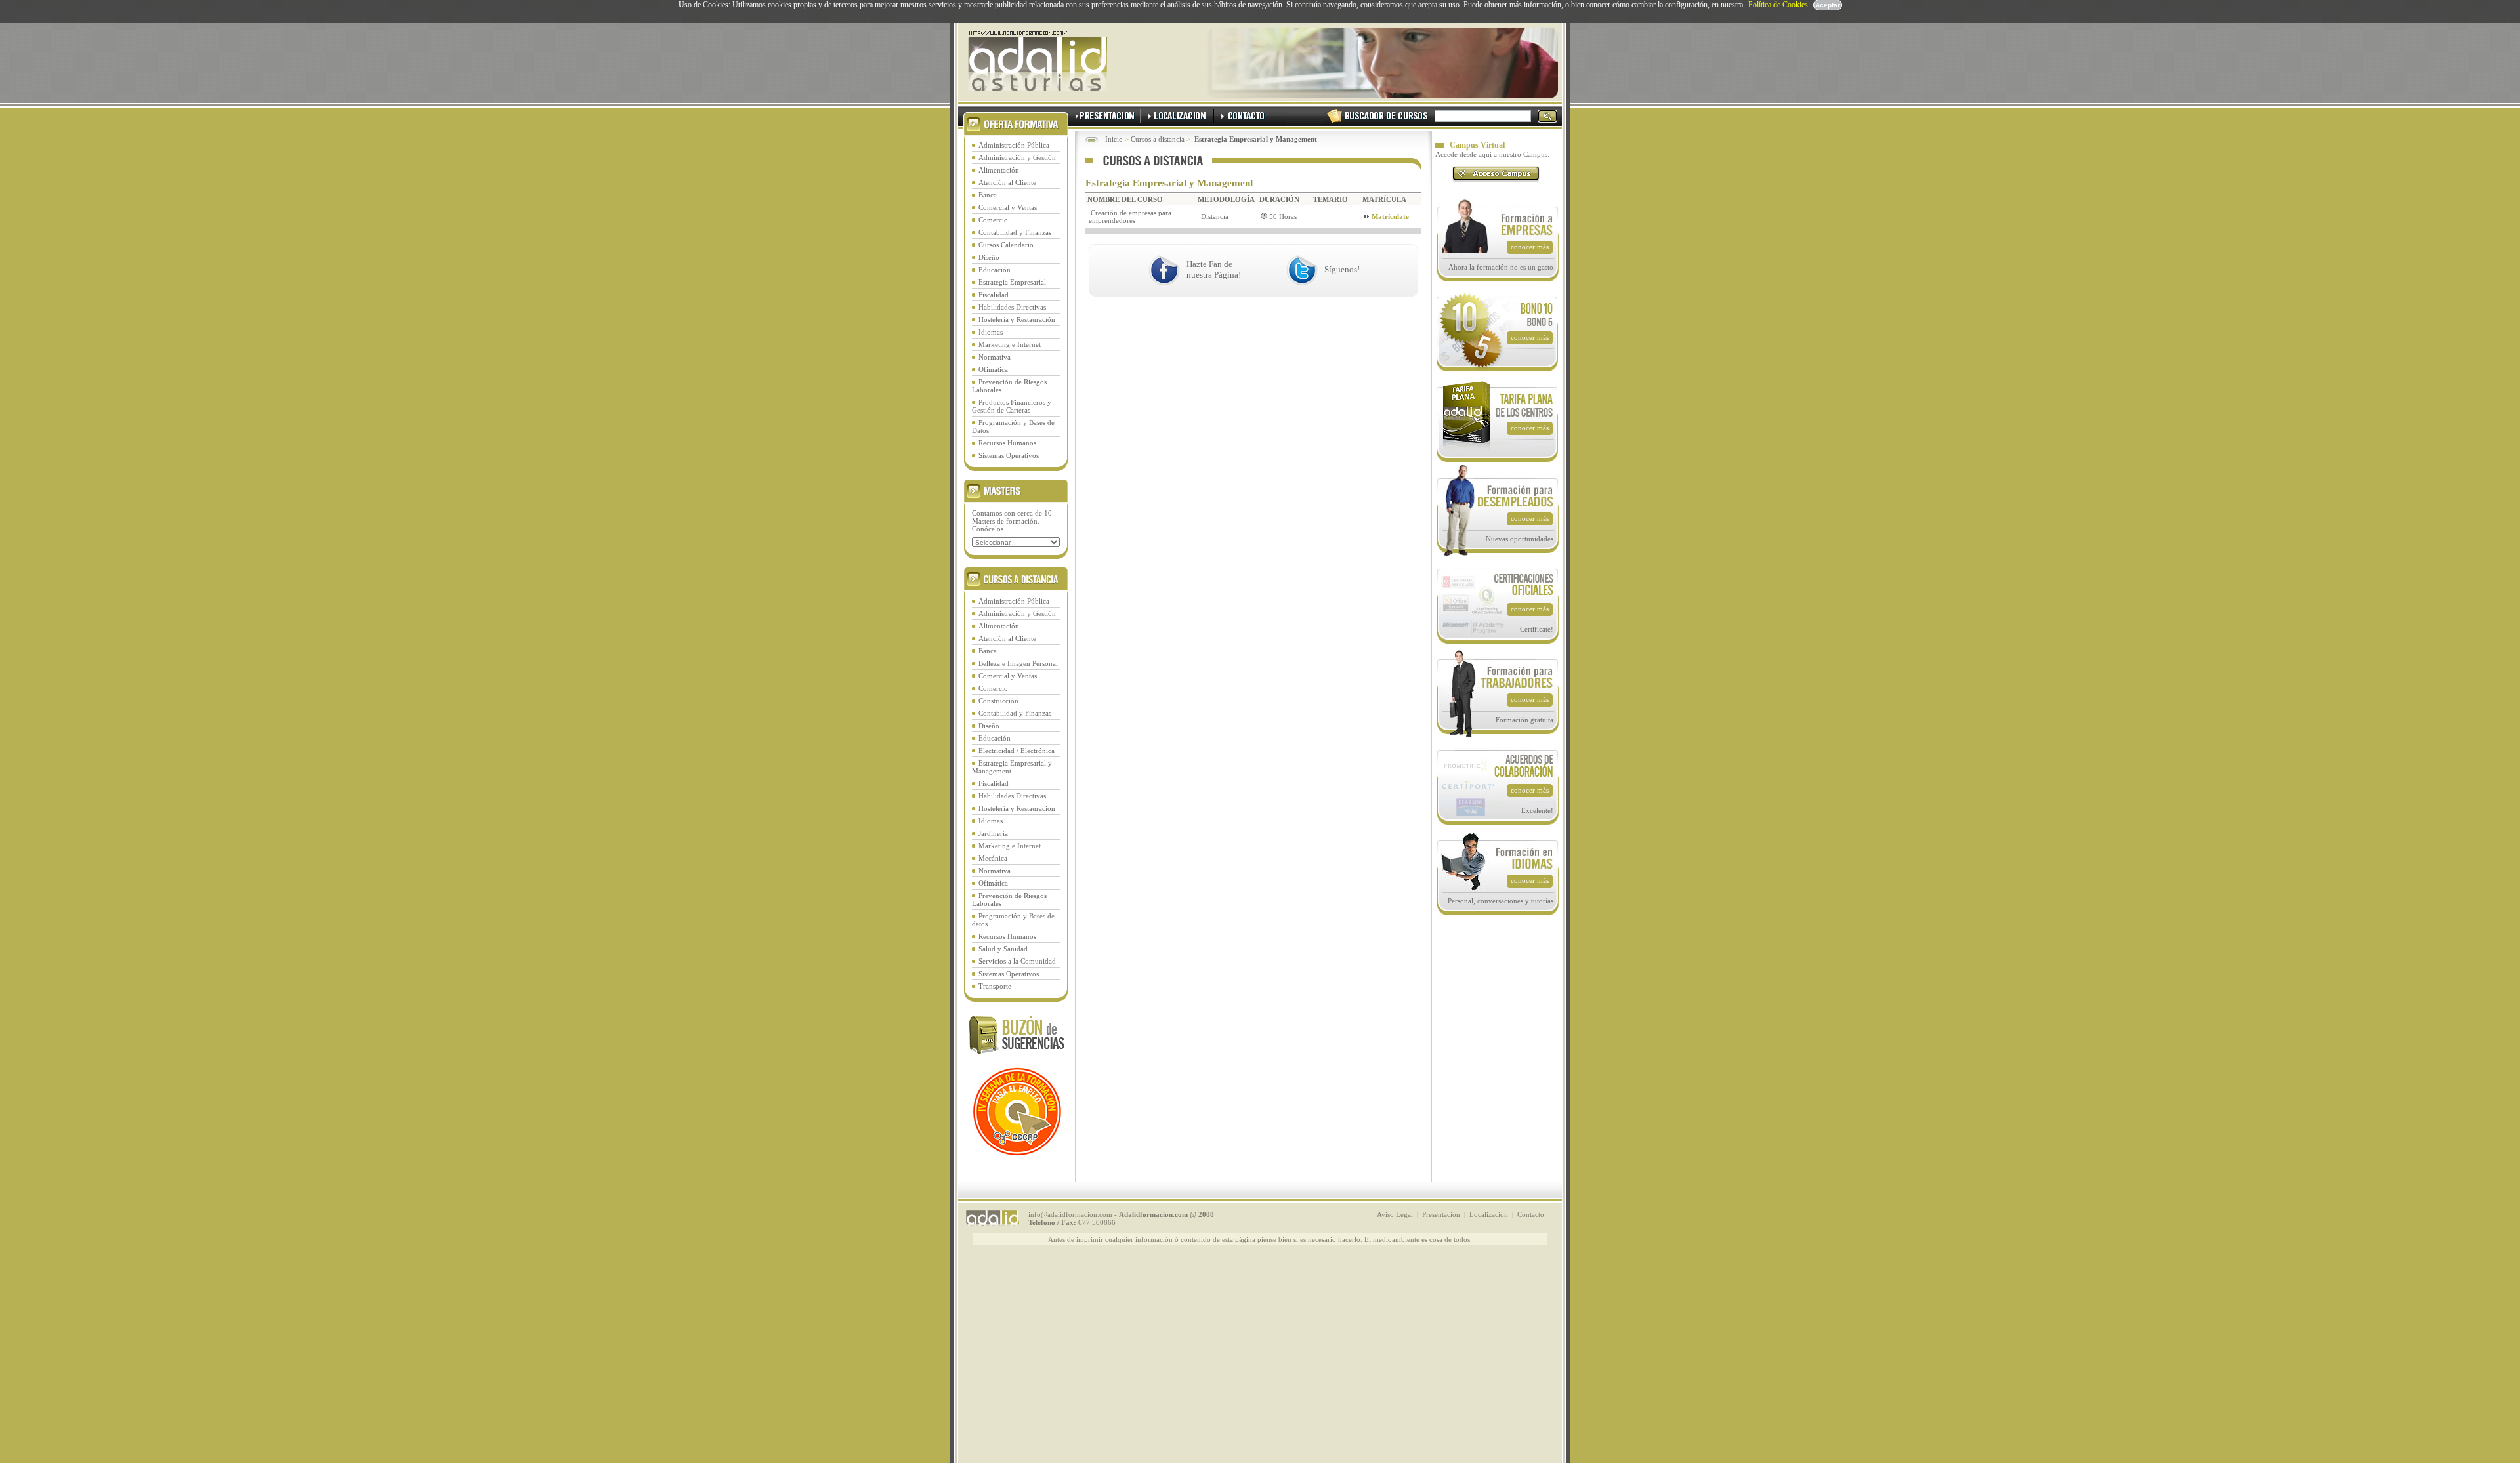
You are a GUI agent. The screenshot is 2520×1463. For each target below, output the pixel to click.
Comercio (993, 220)
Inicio (1114, 139)
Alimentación (999, 170)
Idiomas (991, 332)
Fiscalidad (994, 295)
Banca (988, 195)
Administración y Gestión (1017, 157)
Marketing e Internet (1010, 344)
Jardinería (993, 833)
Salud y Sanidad (1003, 949)
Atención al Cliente (1007, 182)
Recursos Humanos (1007, 443)
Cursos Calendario (1006, 245)
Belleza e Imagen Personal (1018, 663)
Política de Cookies (1778, 5)
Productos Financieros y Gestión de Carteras (1012, 406)
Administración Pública (1014, 145)
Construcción (998, 701)
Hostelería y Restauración (1017, 319)
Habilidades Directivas (1012, 307)
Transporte (995, 986)
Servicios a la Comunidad (1017, 961)
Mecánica (993, 858)
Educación (995, 270)
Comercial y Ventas (1008, 207)
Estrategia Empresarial (1012, 282)
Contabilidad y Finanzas (1015, 232)
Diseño (989, 257)
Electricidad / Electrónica (1017, 751)
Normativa (995, 357)
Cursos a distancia (1158, 139)
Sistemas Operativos (1009, 455)
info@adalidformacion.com (1070, 1214)
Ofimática (993, 369)
